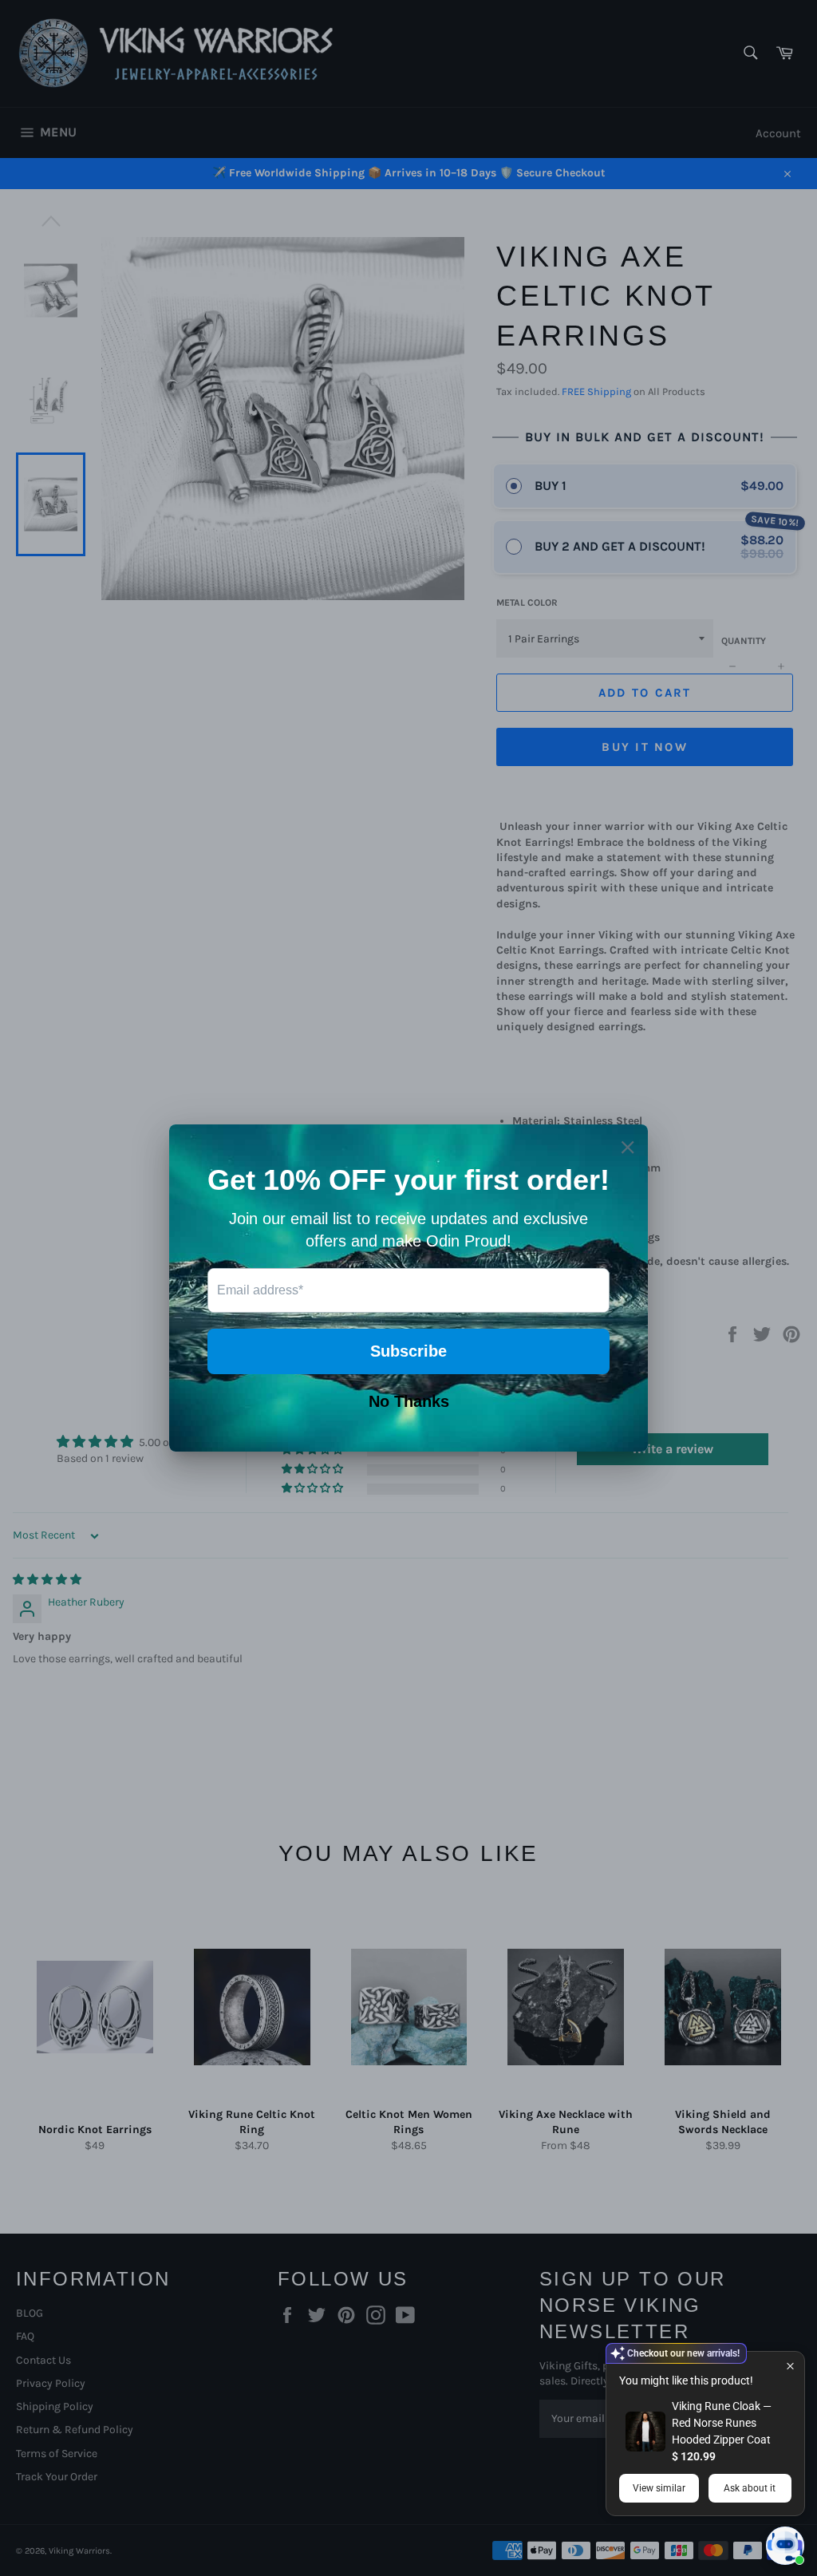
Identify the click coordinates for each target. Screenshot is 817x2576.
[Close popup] (790, 2366)
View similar (659, 2488)
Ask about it (750, 2488)
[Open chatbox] (785, 2546)
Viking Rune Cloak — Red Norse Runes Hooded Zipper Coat (722, 2423)
